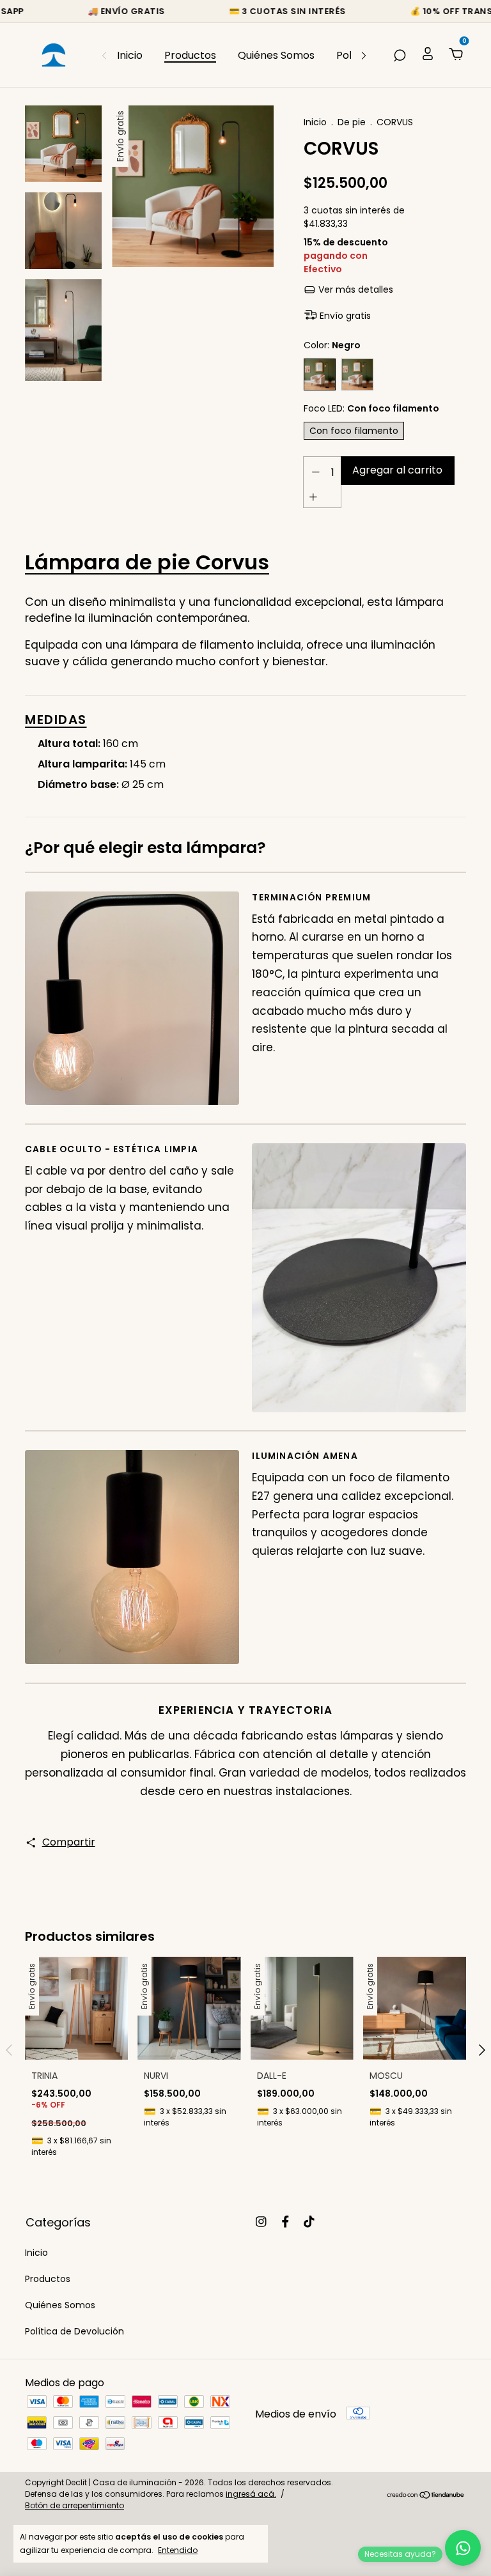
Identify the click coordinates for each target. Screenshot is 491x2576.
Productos (190, 55)
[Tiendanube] (426, 2496)
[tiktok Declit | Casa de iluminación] (309, 2222)
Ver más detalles (355, 289)
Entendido (178, 2550)
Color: (332, 345)
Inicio (130, 55)
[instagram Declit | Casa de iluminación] (261, 2222)
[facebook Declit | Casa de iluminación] (285, 2222)
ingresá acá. (251, 2494)
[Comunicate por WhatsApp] (463, 2548)
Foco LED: (371, 408)
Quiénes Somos (276, 55)
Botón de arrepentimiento (74, 2505)
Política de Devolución (74, 2331)
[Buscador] (400, 55)
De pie (352, 122)
